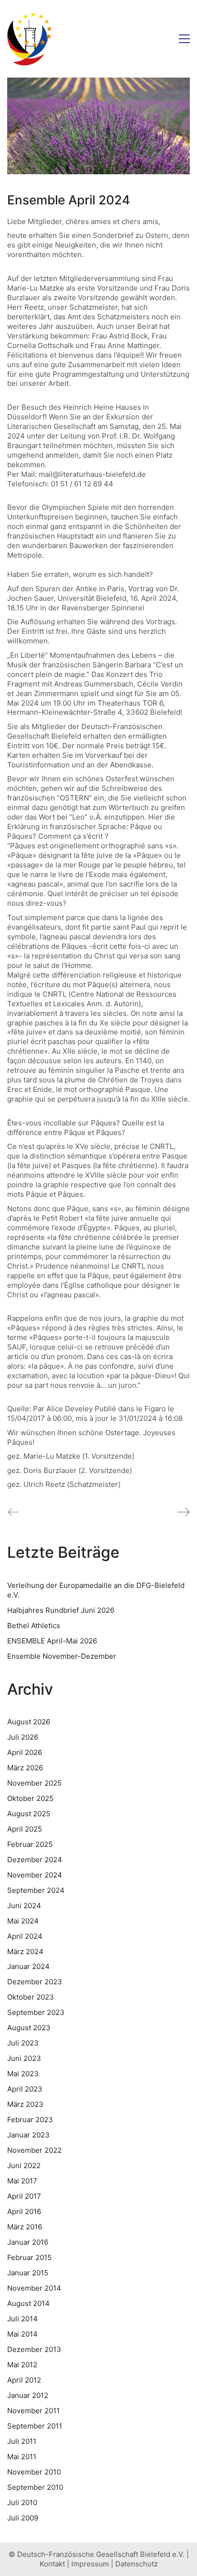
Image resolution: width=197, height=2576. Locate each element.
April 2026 (25, 1752)
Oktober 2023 (31, 1997)
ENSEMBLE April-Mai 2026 (52, 1641)
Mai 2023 (23, 2074)
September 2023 (36, 2012)
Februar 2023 (30, 2120)
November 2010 (34, 2472)
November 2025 (34, 1783)
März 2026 (25, 1768)
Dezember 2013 (34, 2349)
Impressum (90, 2564)
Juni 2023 (24, 2058)
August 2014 (28, 2303)
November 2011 (33, 2411)
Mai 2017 (22, 2181)
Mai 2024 (23, 1921)
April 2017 (24, 2196)
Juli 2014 (22, 2319)
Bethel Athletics (34, 1625)
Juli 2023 (23, 2043)
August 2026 (29, 1722)
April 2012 (24, 2380)
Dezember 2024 (35, 1860)
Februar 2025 (30, 1844)
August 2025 (29, 1814)
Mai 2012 (22, 2365)
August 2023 (29, 2028)
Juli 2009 (23, 2518)
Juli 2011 (22, 2441)
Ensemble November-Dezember (62, 1656)
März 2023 (25, 2104)
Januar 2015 (28, 2273)
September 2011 (35, 2426)
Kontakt (52, 2564)
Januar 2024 (28, 1966)
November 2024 (35, 1875)
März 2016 (25, 2227)
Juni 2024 (24, 1906)
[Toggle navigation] (184, 39)
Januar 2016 (28, 2242)
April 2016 (24, 2211)
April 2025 (25, 1829)
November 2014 (34, 2288)
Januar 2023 (28, 2135)
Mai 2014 (22, 2334)
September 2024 (36, 1890)
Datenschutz (137, 2564)
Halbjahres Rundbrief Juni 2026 (61, 1610)
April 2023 (25, 2089)
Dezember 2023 (35, 1982)
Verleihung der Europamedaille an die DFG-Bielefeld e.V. (96, 1590)
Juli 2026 (23, 1737)
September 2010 (35, 2487)
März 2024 (25, 1952)
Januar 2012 (28, 2395)
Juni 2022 (24, 2165)
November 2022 (34, 2150)
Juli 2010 (22, 2503)
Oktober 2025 (30, 1798)
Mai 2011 (22, 2457)
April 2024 (25, 1936)
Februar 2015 (29, 2257)
